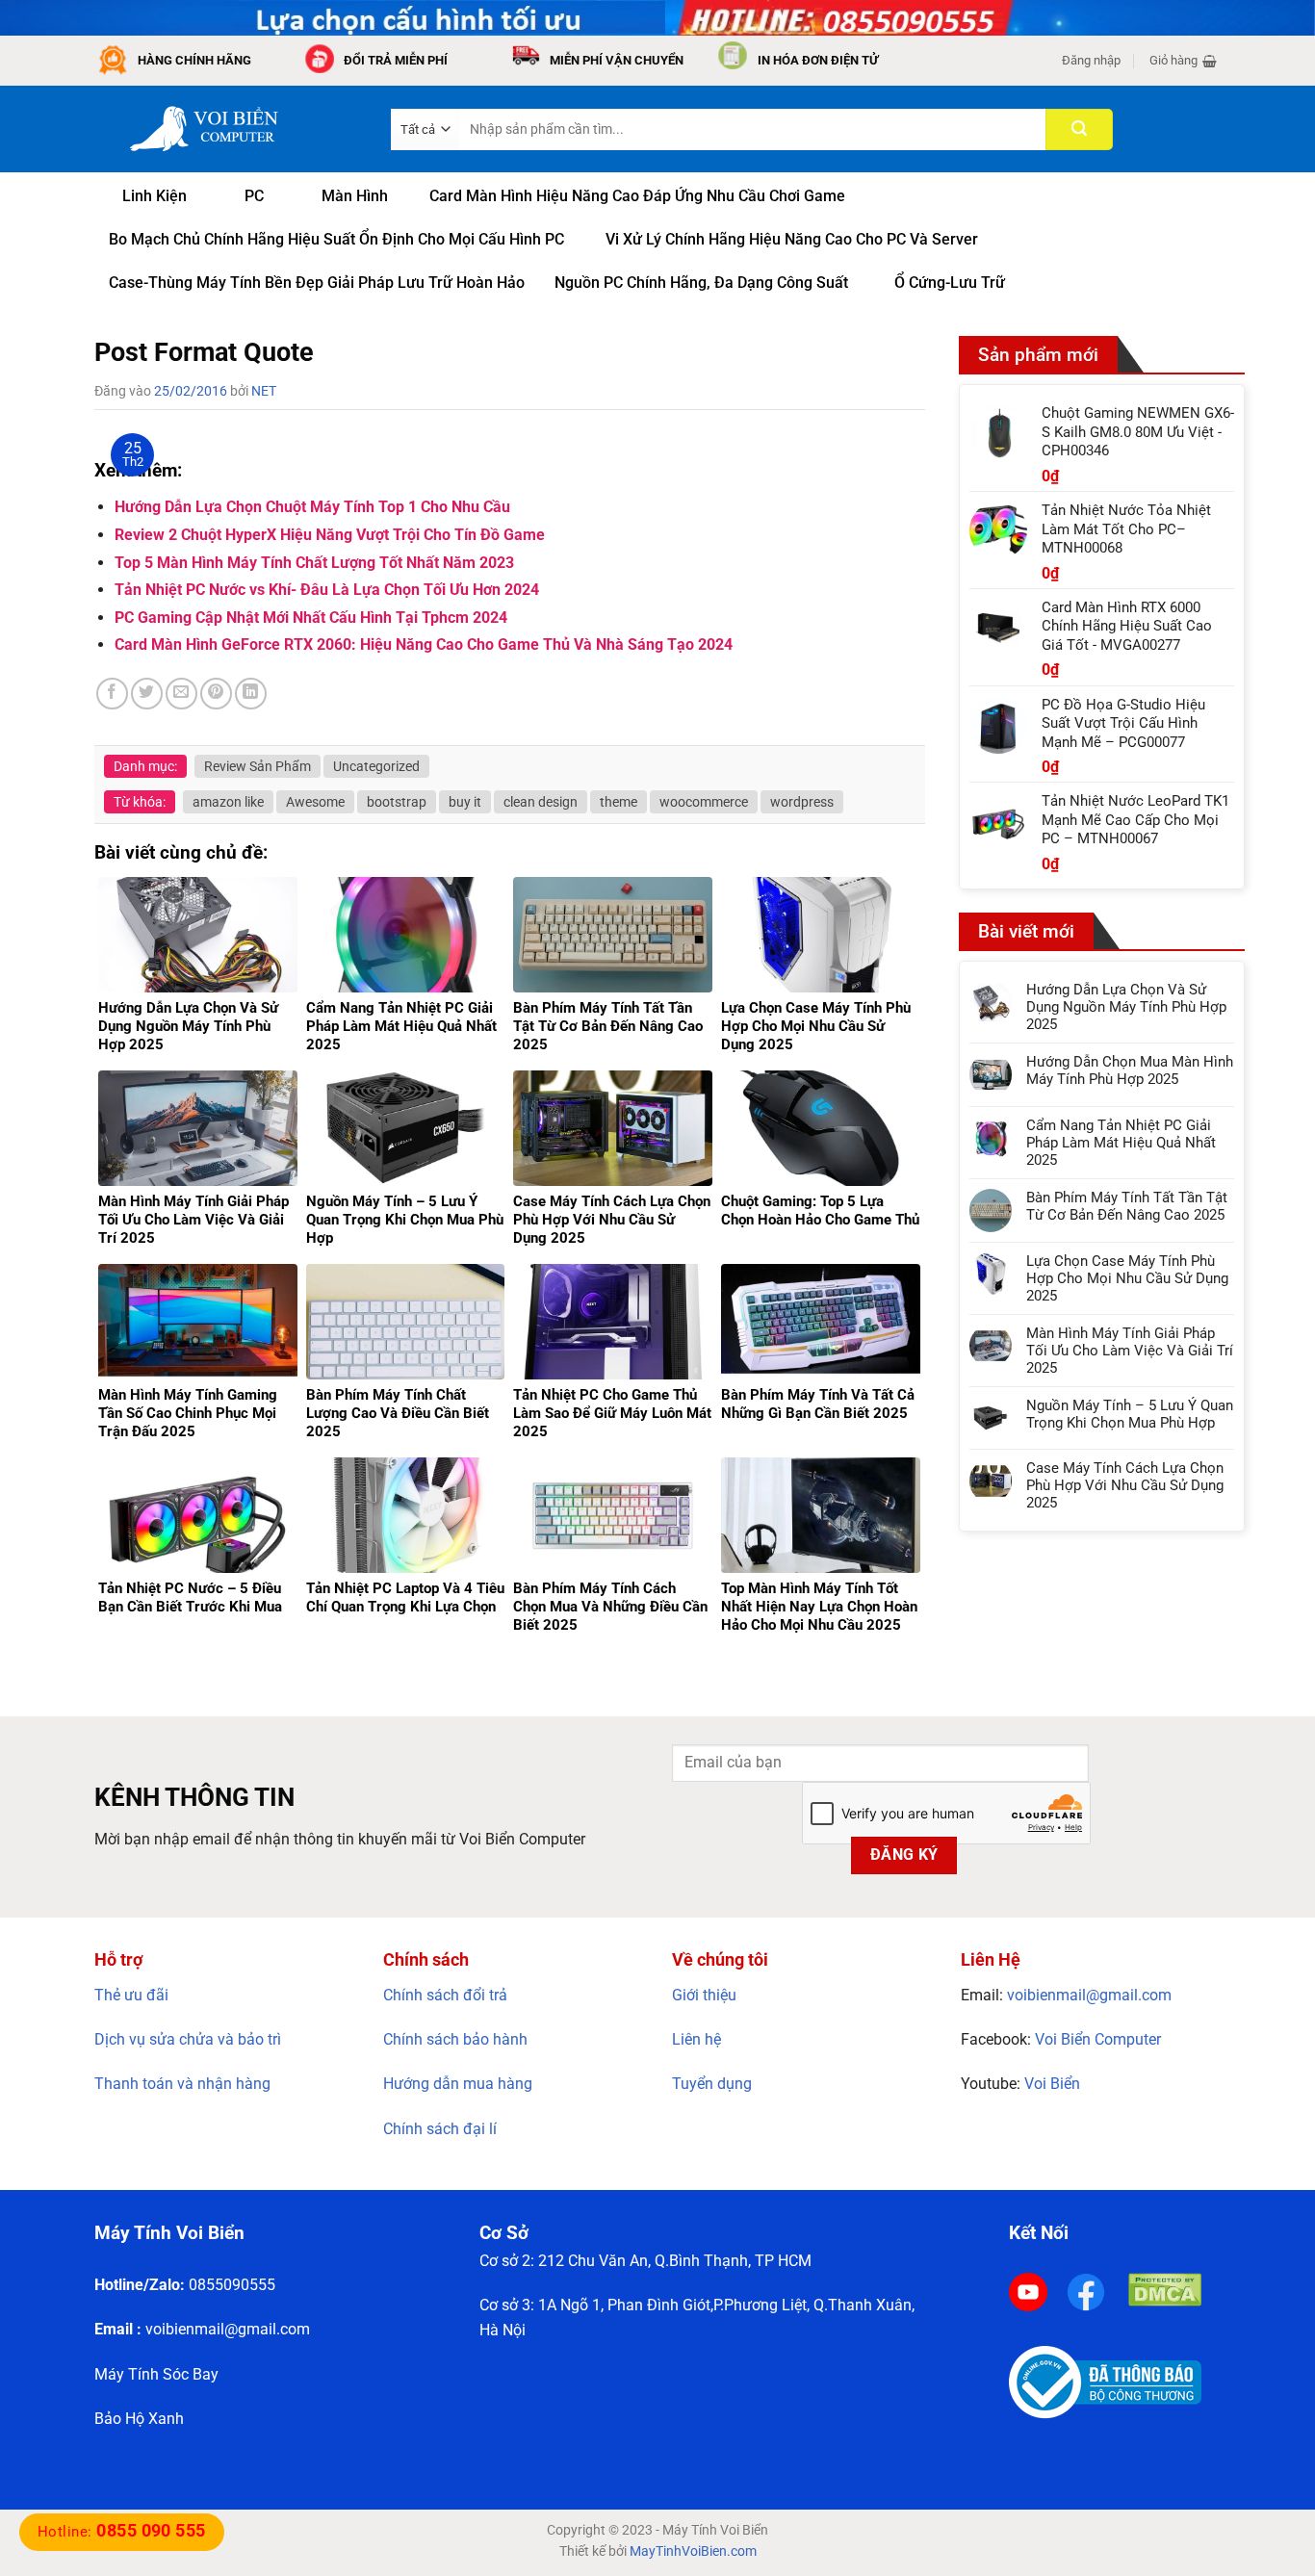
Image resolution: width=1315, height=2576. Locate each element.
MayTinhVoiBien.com (693, 2551)
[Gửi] (1079, 129)
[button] (1091, 61)
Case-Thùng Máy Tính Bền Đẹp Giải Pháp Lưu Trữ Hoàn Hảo (317, 283)
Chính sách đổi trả (445, 1995)
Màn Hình (355, 196)
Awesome (315, 802)
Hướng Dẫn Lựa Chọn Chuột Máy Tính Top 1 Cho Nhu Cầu (312, 507)
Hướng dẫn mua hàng (458, 2084)
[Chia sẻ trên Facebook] (112, 694)
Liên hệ (696, 2039)
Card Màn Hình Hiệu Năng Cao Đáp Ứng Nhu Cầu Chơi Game (637, 196)
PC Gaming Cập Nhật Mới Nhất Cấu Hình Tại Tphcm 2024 (311, 618)
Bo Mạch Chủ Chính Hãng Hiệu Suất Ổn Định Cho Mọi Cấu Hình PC (336, 239)
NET (264, 391)
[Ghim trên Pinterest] (216, 694)
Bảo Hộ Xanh (139, 2419)
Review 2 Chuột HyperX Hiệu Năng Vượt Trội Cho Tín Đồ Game (330, 535)
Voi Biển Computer (1098, 2039)
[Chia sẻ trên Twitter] (147, 694)
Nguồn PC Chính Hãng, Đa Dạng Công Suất (701, 283)
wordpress (802, 802)
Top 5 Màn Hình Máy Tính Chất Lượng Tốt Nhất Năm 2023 (314, 563)
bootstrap (397, 802)
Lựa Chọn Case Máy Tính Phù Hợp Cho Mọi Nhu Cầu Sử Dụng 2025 (1127, 1278)
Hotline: (122, 2532)
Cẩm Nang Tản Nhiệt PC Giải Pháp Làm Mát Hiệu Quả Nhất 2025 (1121, 1143)
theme (619, 802)
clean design (541, 802)
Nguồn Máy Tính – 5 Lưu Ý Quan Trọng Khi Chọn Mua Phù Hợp (1130, 1414)
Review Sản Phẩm (258, 766)
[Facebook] (1086, 2291)
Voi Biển (1052, 2084)
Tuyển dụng (712, 2084)
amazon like (228, 802)
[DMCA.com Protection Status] (1165, 2289)
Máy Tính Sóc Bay (156, 2374)
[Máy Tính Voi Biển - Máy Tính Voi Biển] (228, 129)
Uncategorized (376, 766)
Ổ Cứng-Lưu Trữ (950, 283)
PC (254, 196)
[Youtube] (1028, 2291)
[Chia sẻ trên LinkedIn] (251, 694)
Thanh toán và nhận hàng (182, 2084)
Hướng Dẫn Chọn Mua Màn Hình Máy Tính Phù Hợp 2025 (1130, 1070)
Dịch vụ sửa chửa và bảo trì (188, 2039)
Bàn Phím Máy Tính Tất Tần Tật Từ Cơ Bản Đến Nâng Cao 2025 (1127, 1206)
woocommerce (704, 802)
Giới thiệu (704, 1995)
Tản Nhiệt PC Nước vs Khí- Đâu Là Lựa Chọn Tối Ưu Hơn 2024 (327, 590)
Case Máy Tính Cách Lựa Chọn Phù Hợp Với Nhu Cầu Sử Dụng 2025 (1125, 1485)
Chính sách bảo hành (455, 2039)
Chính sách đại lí (440, 2129)
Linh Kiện (155, 196)
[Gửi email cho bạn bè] (181, 694)
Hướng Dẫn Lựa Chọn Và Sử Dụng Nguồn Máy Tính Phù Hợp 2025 (1126, 1007)
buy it (465, 802)
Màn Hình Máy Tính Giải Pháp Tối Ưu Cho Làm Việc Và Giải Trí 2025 (1130, 1351)
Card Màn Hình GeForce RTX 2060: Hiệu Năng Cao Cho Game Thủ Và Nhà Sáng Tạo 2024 (424, 644)
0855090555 (232, 2285)
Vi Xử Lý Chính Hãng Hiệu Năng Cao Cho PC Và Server (792, 239)
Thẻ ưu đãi (131, 1995)
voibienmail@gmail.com (1089, 1995)
